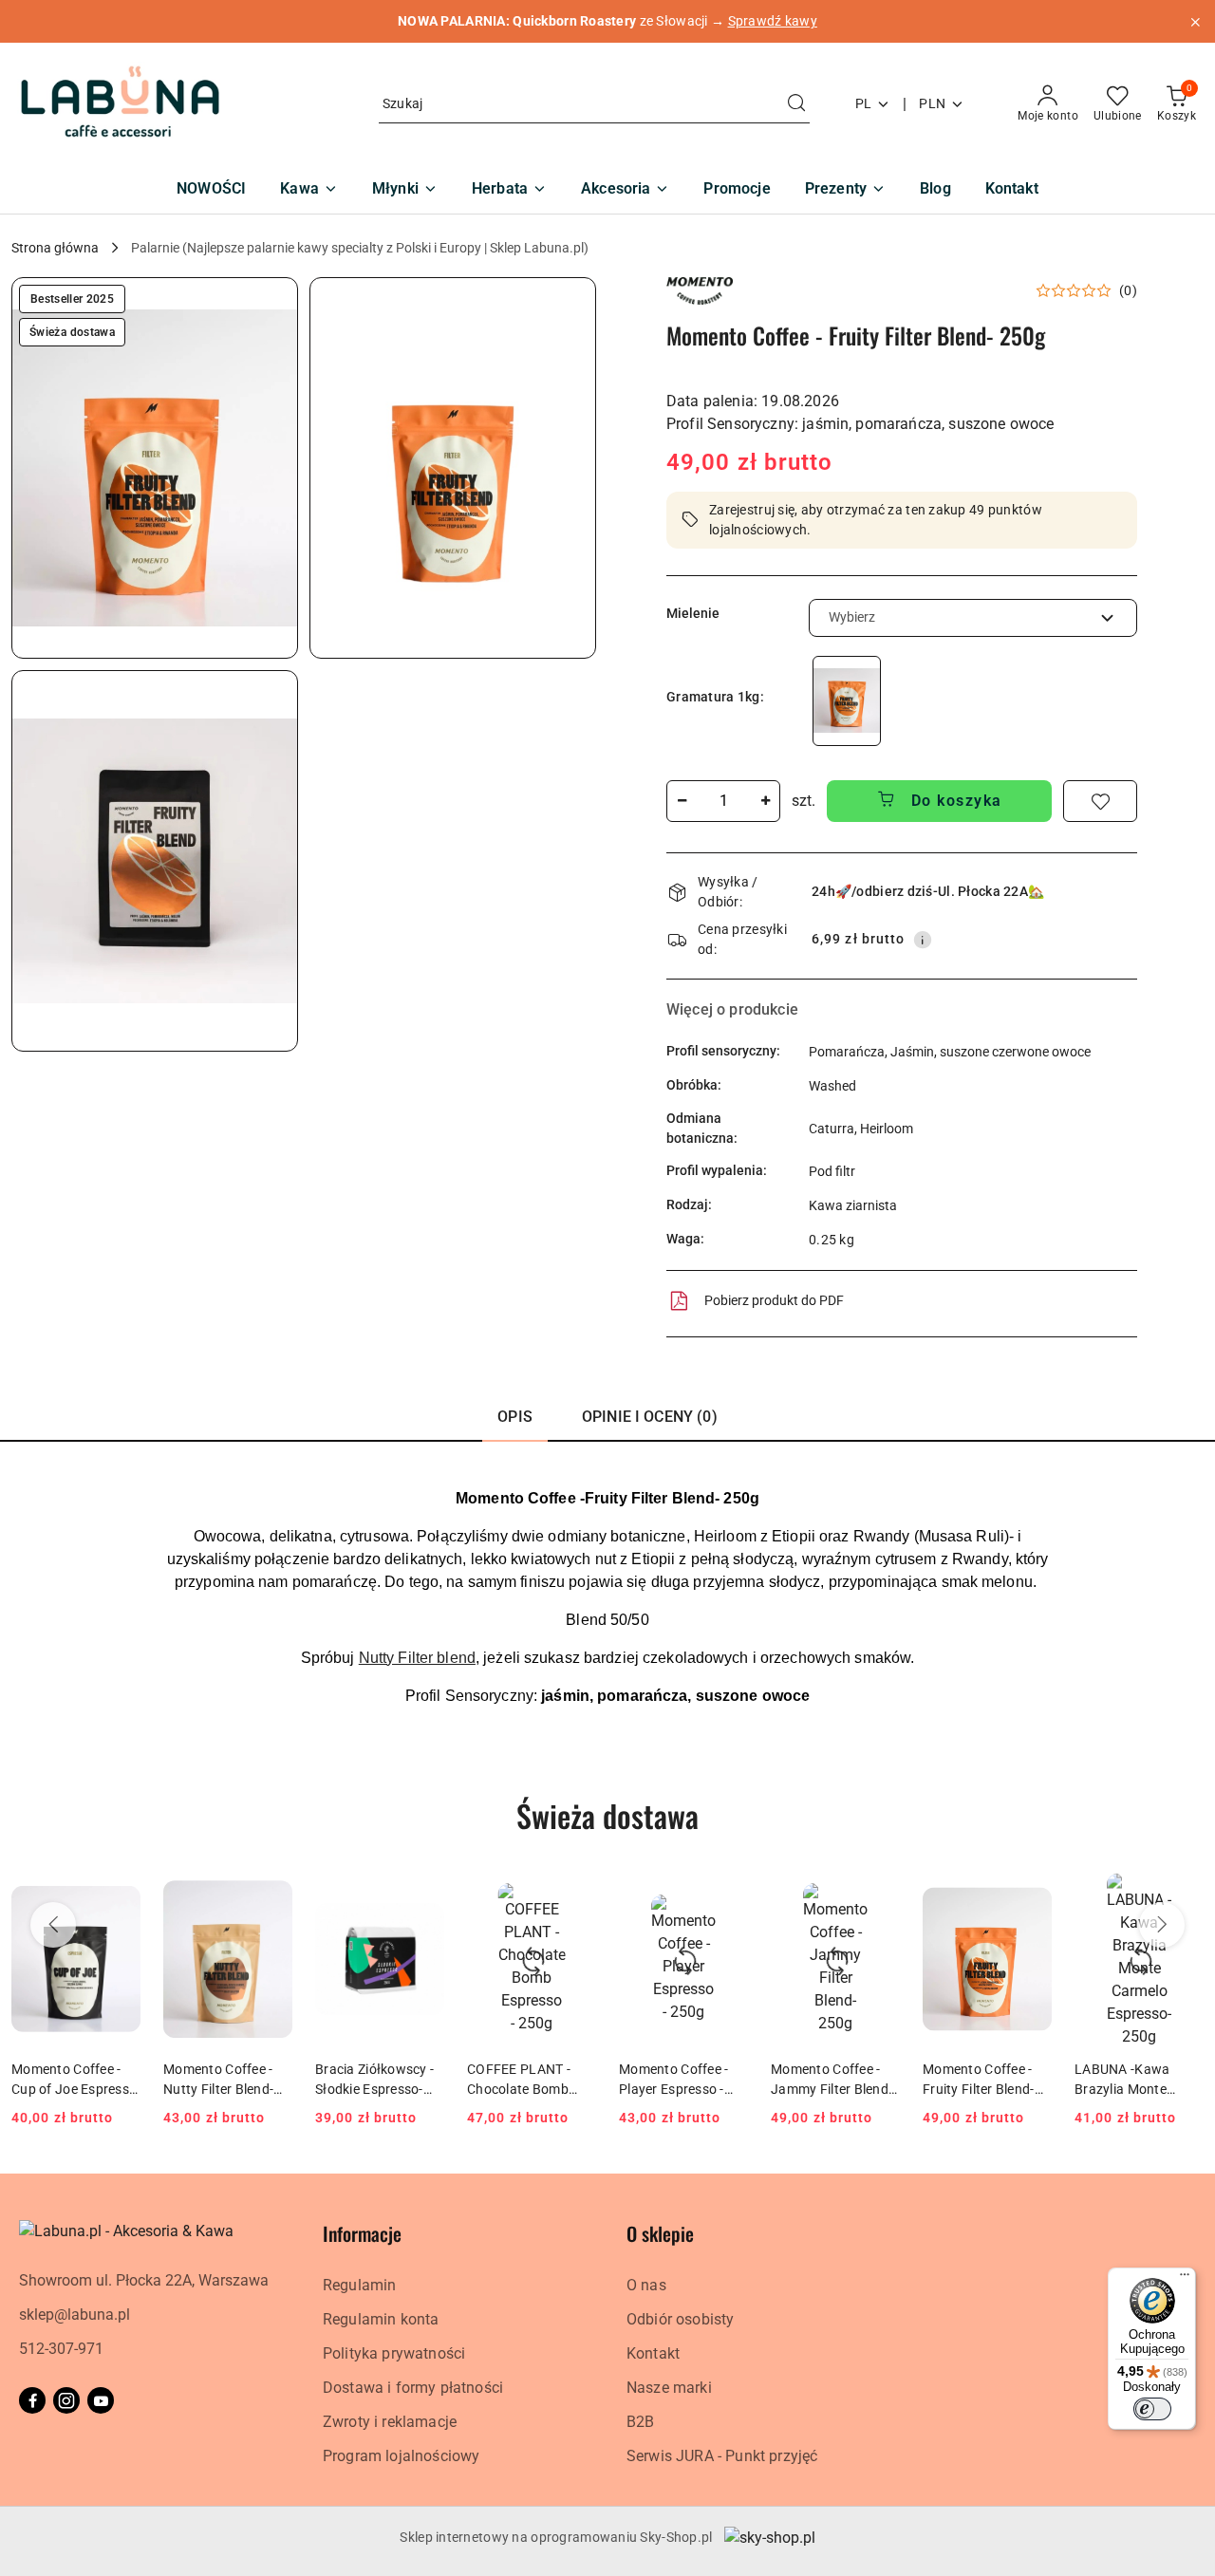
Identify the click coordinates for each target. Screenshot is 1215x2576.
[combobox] (973, 618)
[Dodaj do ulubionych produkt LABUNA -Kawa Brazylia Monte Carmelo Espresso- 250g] (1182, 1895)
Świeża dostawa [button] (607, 1815)
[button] (155, 468)
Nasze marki (669, 2388)
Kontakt (653, 2353)
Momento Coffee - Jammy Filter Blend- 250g (832, 2080)
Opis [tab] (515, 1417)
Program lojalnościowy (401, 2456)
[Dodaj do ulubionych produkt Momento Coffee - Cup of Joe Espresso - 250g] (119, 1895)
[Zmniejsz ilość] (682, 801)
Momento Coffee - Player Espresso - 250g (673, 2080)
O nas (646, 2285)
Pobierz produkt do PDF (774, 1300)
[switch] (1152, 2409)
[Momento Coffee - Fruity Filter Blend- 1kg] (847, 701)
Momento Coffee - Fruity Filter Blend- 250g (979, 2080)
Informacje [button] (362, 2233)
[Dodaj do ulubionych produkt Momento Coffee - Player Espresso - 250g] (726, 1895)
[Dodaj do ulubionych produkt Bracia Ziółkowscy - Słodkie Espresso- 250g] (422, 1895)
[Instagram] (66, 2400)
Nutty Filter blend (417, 1658)
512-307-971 (61, 2349)
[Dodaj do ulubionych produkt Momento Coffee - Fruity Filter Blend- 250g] (1030, 1895)
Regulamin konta (381, 2319)
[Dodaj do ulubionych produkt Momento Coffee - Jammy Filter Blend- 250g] (878, 1895)
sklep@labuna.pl (75, 2315)
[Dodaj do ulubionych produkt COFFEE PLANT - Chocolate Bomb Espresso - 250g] (574, 1895)
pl (864, 103)
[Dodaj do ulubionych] (1100, 801)
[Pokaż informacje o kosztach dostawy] (923, 940)
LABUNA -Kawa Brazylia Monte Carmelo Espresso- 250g (1132, 2080)
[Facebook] (32, 2400)
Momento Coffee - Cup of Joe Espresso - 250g (74, 2080)
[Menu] (1185, 2279)
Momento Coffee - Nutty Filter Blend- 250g (218, 2080)
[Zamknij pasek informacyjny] (1195, 22)
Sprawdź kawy (773, 21)
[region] (847, 701)
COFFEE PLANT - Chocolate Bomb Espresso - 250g (519, 2080)
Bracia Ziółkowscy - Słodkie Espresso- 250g (374, 2080)
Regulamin (359, 2285)
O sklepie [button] (660, 2233)
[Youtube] (101, 2400)
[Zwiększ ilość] (765, 801)
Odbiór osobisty (680, 2319)
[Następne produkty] (1162, 1925)
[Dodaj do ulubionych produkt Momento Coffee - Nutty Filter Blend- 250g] (271, 1895)
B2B (640, 2422)
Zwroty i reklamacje (390, 2422)
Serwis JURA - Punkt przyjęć (722, 2456)
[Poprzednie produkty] (53, 1925)
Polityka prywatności (394, 2353)
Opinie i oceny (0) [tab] (650, 1417)
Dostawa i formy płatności (413, 2388)
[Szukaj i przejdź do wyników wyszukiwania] (796, 104)
